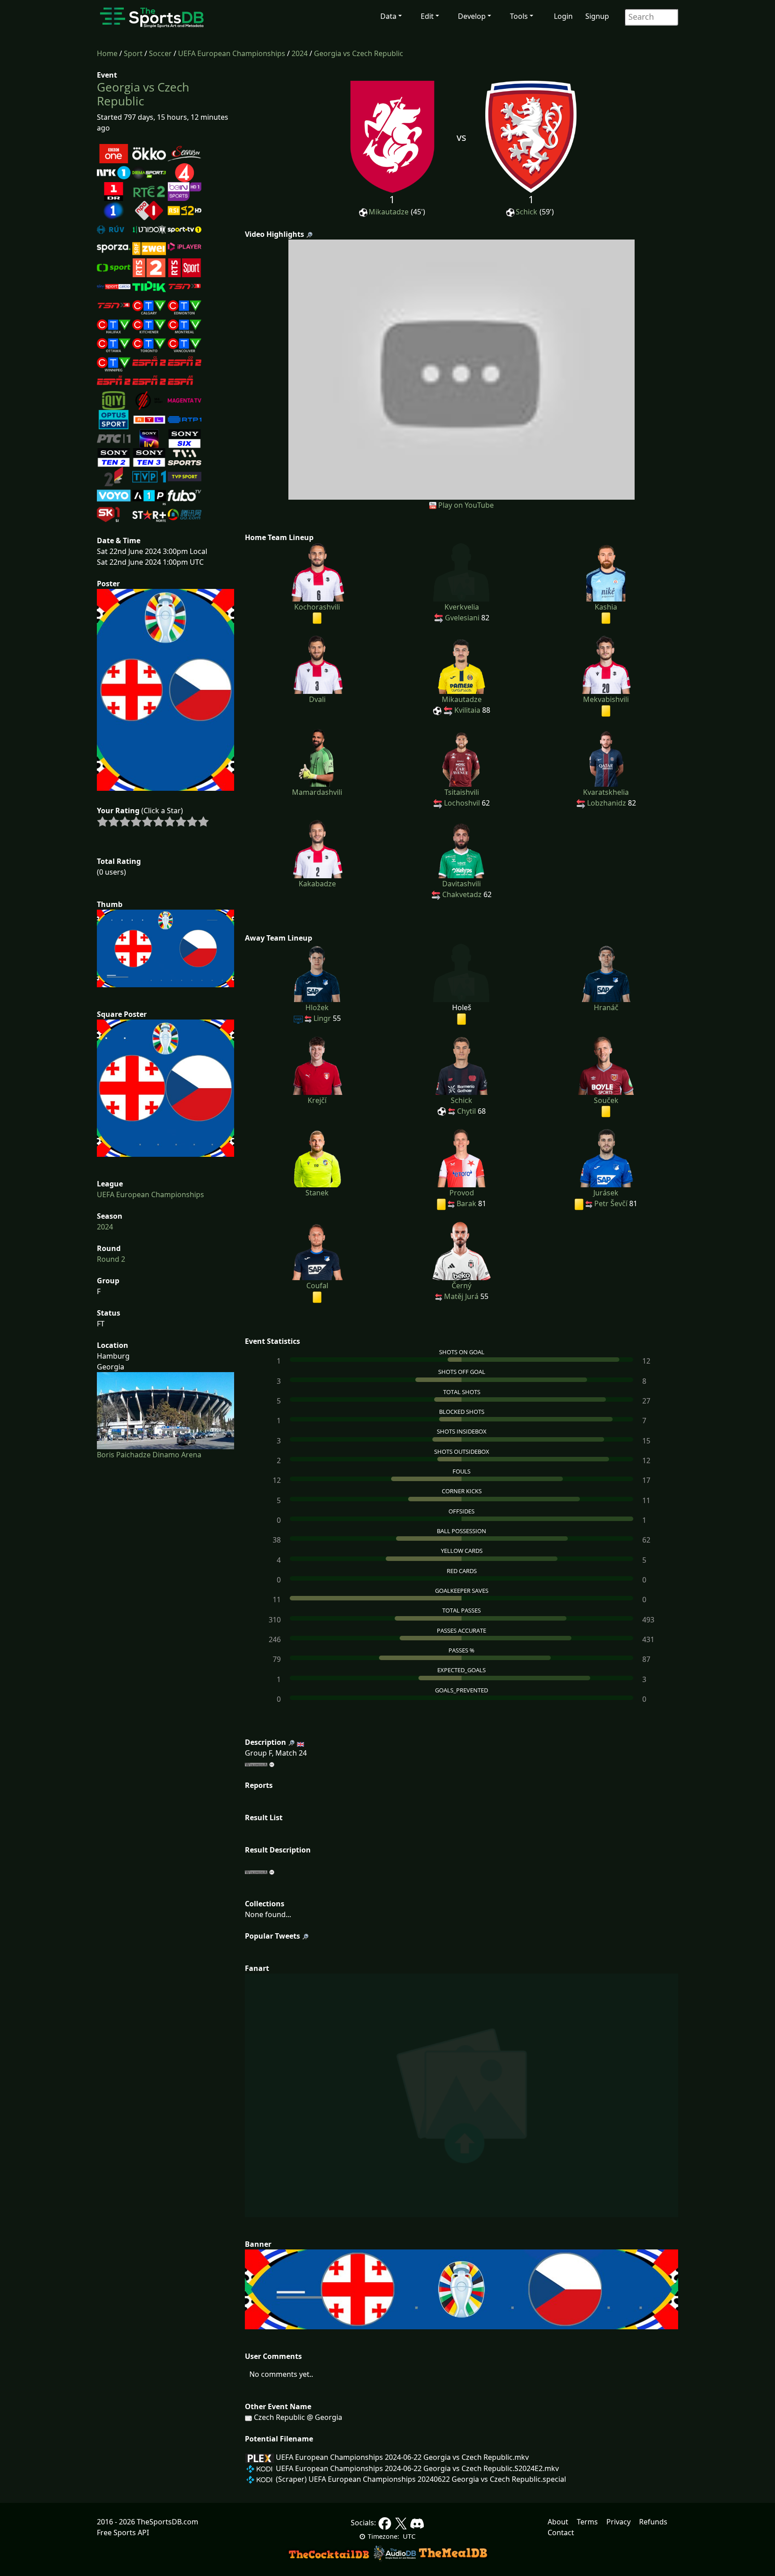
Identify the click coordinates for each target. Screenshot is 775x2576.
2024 (300, 53)
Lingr (322, 1018)
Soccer (160, 53)
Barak (466, 1203)
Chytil (466, 1111)
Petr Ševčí (611, 1203)
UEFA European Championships (232, 53)
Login (563, 16)
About (558, 2522)
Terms (587, 2522)
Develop (472, 16)
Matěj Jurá (461, 1296)
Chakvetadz (462, 894)
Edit (427, 16)
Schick (527, 212)
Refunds (653, 2522)
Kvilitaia (467, 710)
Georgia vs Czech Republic (359, 53)
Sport (133, 53)
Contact (561, 2532)
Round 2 (111, 1259)
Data (388, 16)
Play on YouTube (466, 505)
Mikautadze (389, 212)
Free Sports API (123, 2532)
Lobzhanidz (607, 803)
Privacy (618, 2522)
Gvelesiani (462, 618)
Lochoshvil (462, 803)
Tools (519, 16)
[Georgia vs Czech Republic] (462, 369)
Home (107, 53)
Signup (597, 16)
